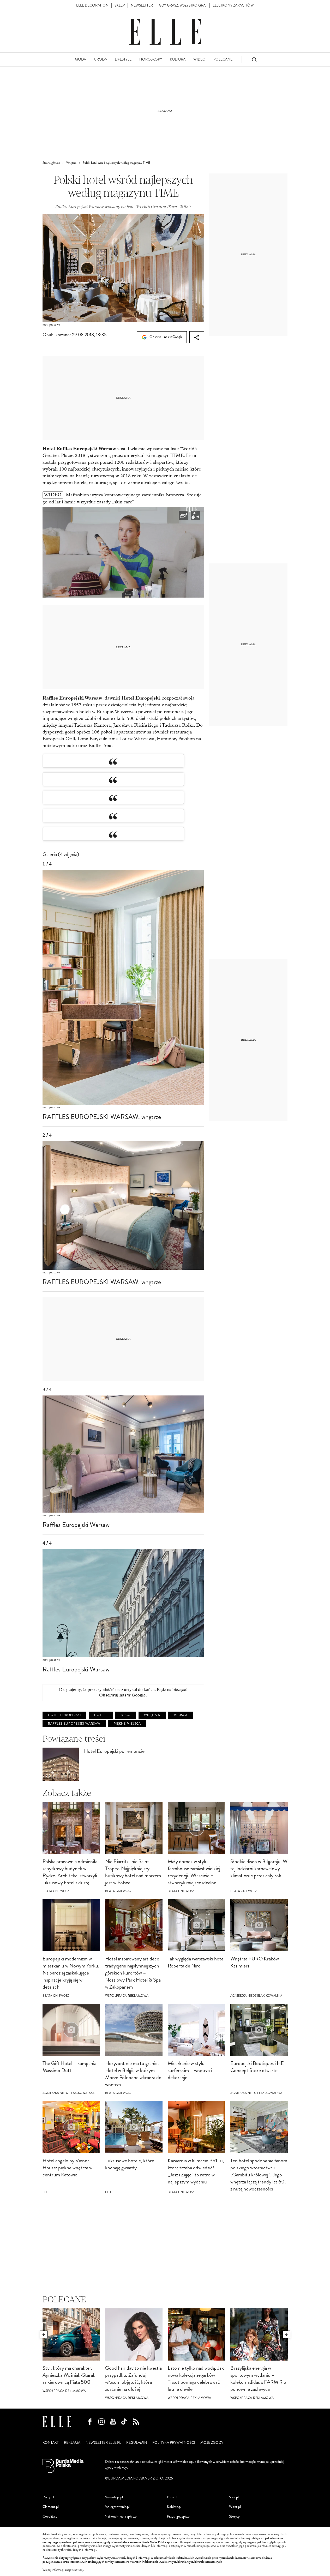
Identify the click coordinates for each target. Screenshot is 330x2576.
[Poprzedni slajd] (44, 2334)
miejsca (181, 1715)
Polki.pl (172, 2497)
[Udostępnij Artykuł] (197, 337)
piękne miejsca (127, 1724)
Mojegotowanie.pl (117, 2507)
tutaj (80, 2570)
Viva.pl (234, 2497)
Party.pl (48, 2497)
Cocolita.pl (50, 2516)
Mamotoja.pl (114, 2497)
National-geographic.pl (121, 2516)
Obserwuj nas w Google (166, 337)
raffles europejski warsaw (74, 1724)
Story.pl (235, 2516)
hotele (101, 1715)
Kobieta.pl (174, 2507)
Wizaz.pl (235, 2507)
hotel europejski (64, 1715)
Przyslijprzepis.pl (179, 2516)
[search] (254, 60)
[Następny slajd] (286, 2334)
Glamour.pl (51, 2507)
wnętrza (152, 1715)
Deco (126, 1715)
